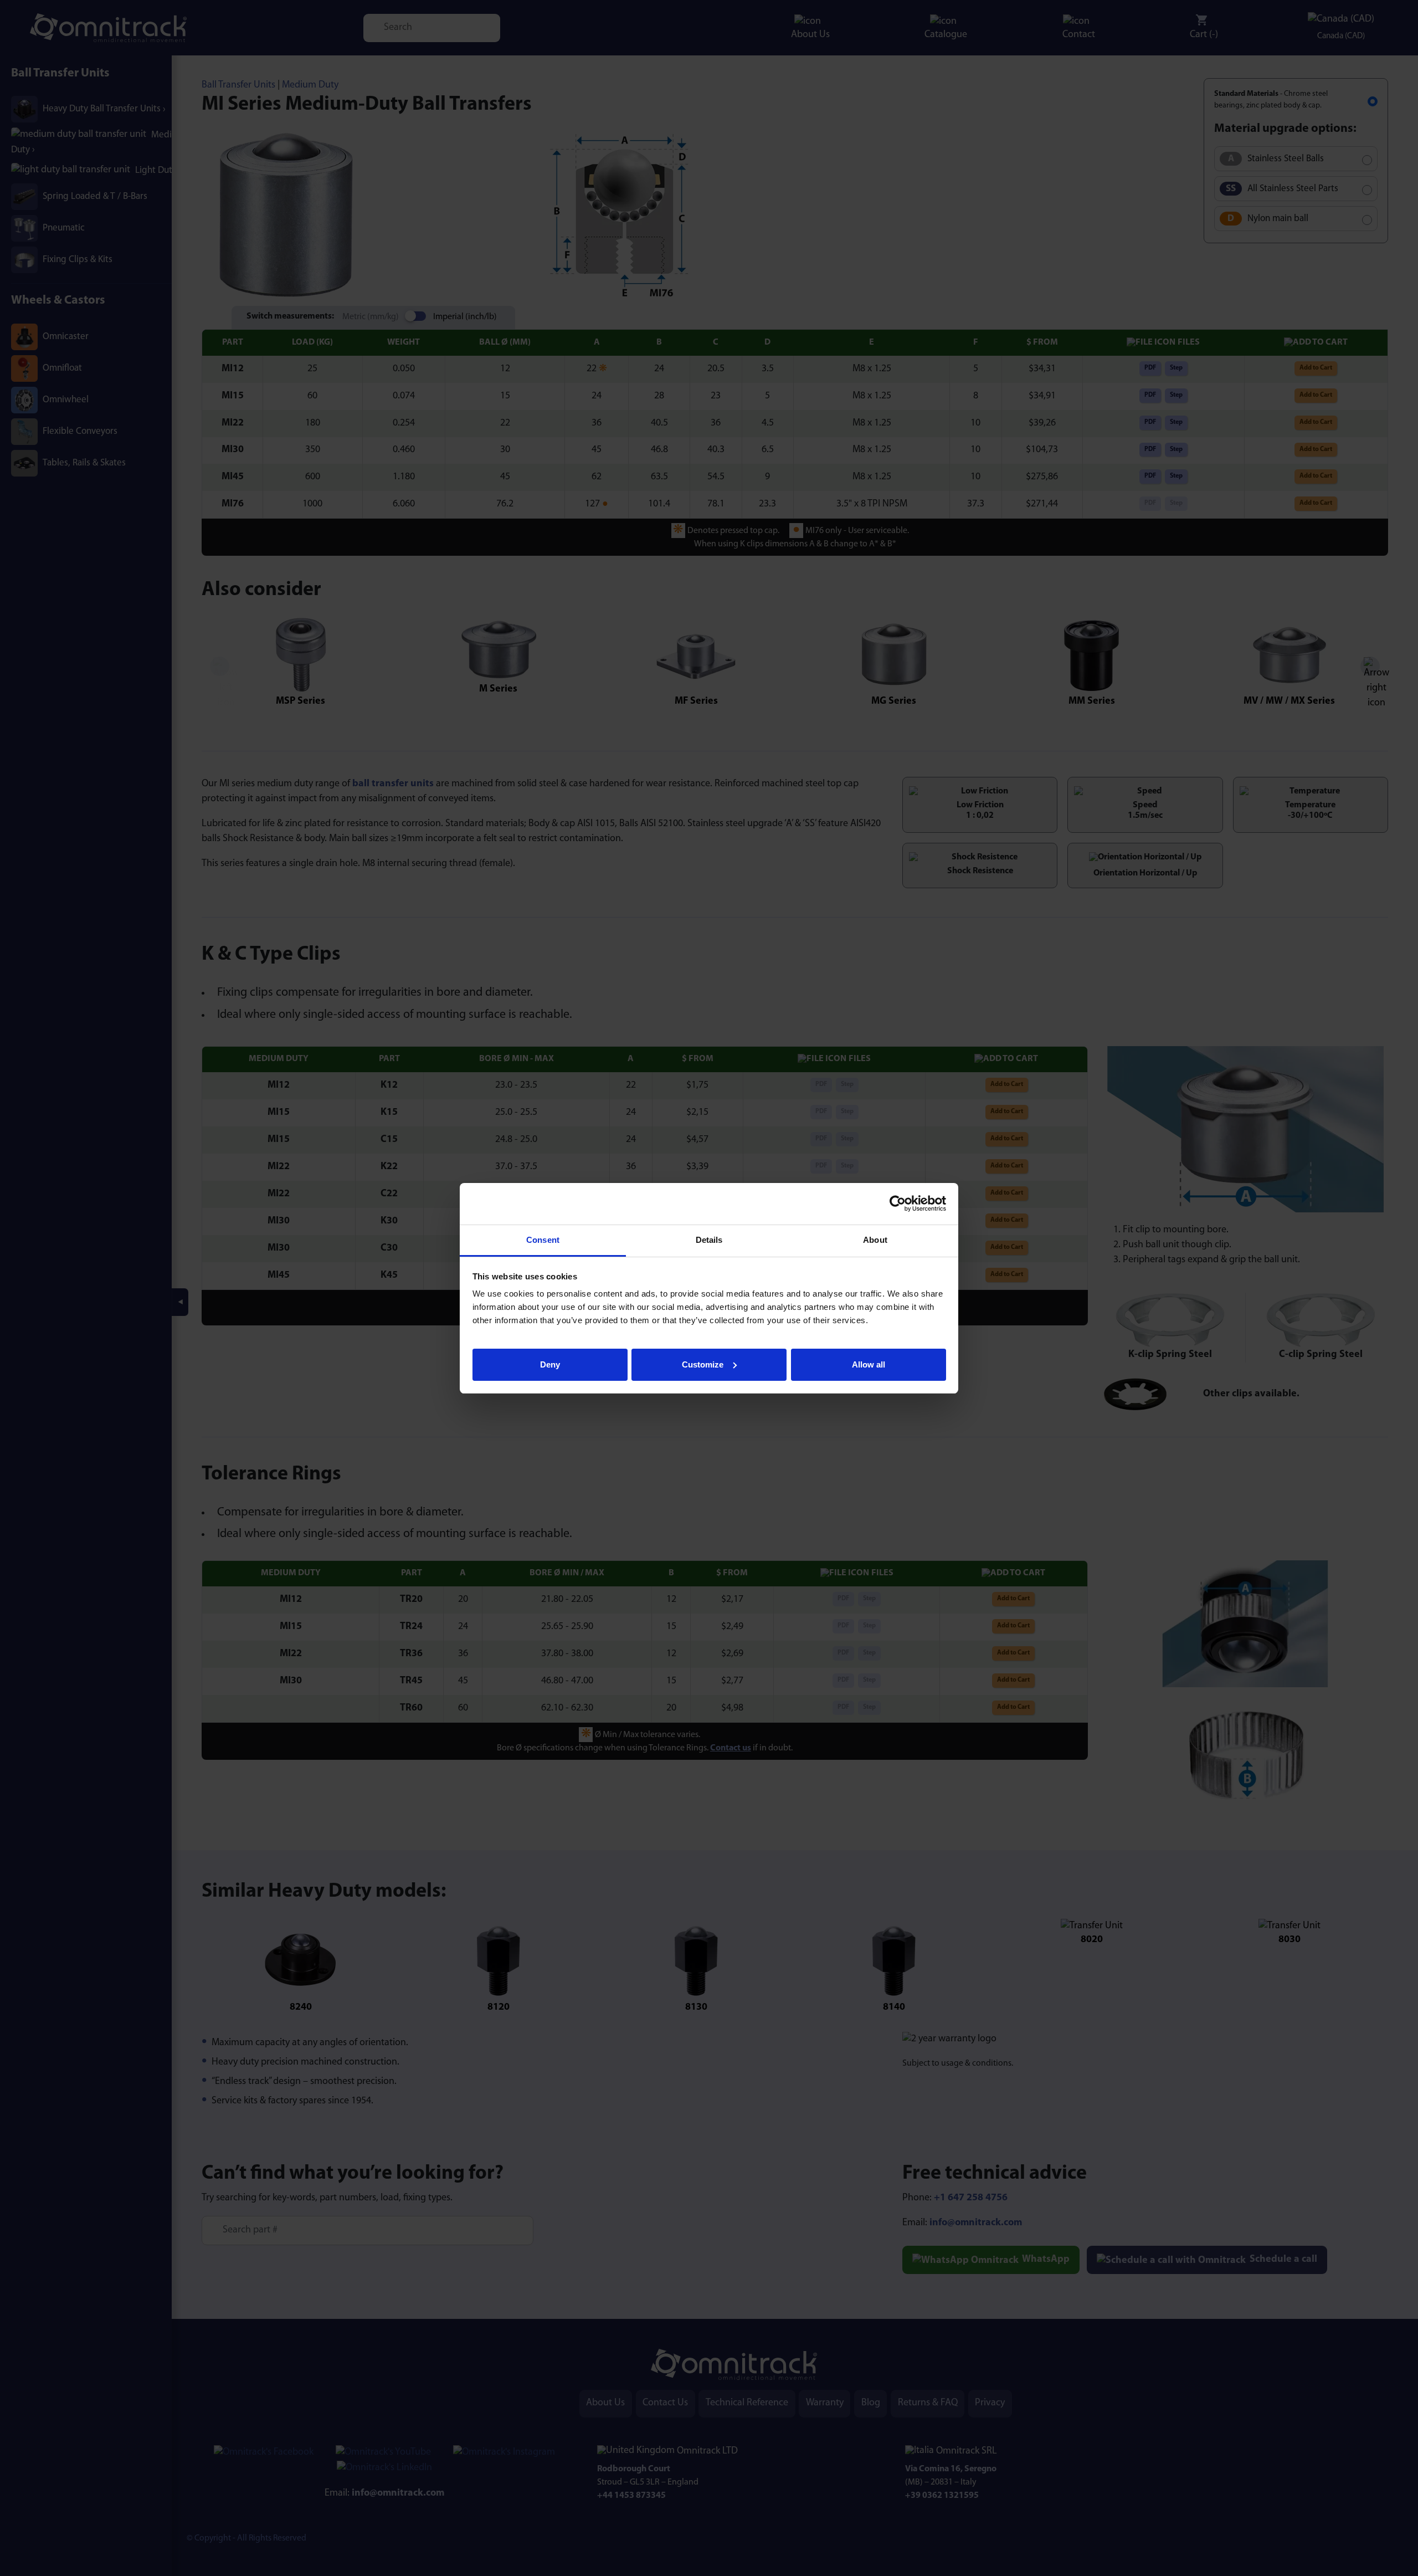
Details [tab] (709, 1240)
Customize (703, 1364)
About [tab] (875, 1240)
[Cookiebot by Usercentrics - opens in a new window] (898, 1204)
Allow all (869, 1364)
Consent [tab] (543, 1240)
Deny (550, 1364)
